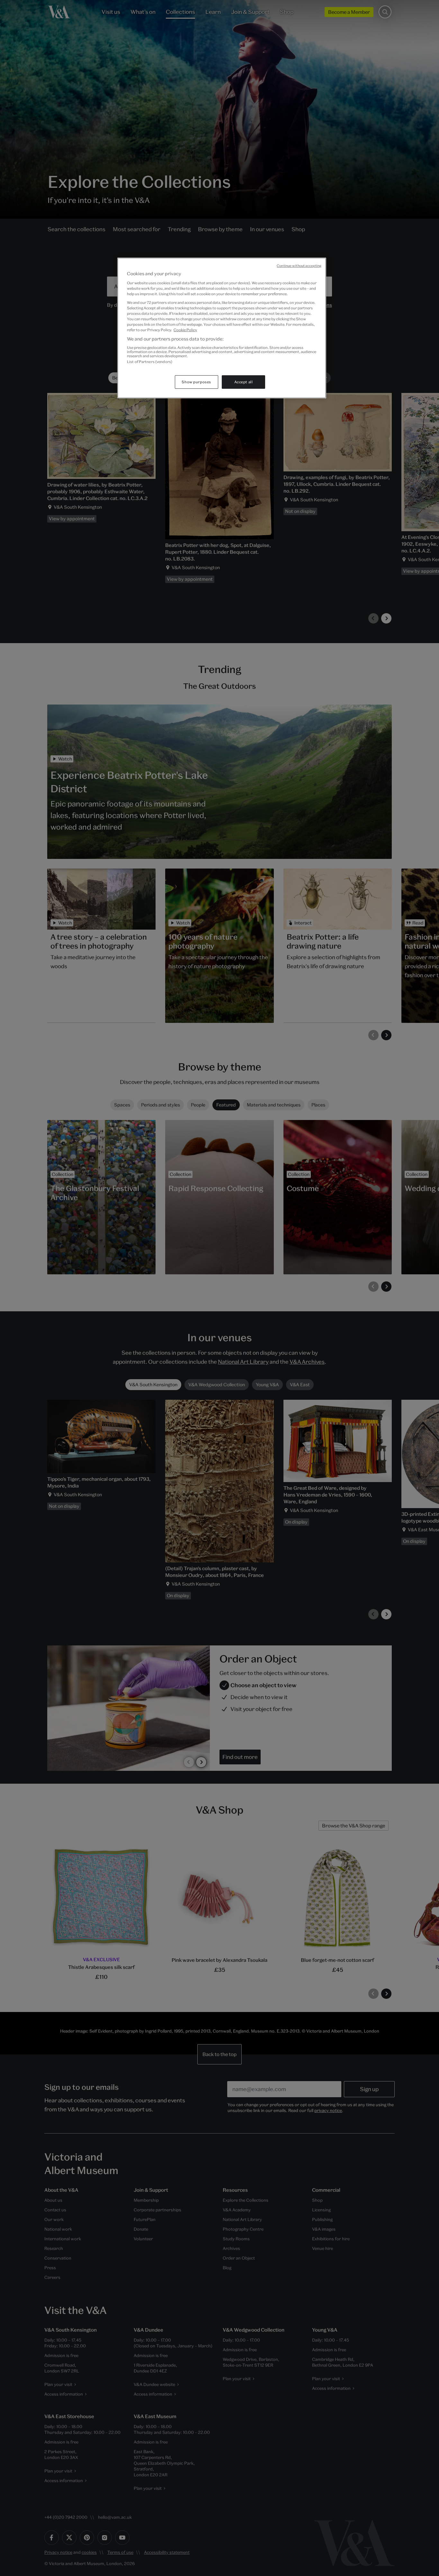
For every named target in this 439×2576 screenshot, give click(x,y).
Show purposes (196, 382)
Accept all (244, 382)
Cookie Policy (185, 330)
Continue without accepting (299, 266)
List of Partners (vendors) (150, 362)
